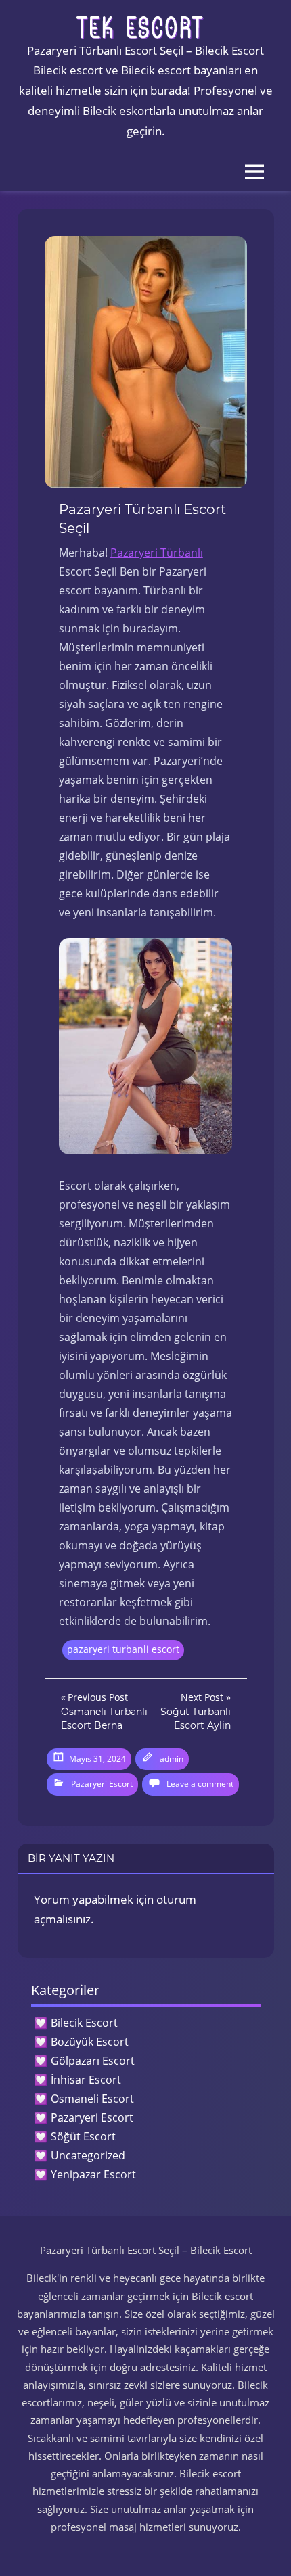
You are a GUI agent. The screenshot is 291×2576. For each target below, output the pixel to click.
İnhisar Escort (86, 2080)
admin (172, 1759)
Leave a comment (200, 1784)
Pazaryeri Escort (102, 1784)
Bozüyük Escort (90, 2042)
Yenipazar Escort (93, 2174)
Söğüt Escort (83, 2136)
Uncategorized (88, 2155)
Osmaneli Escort (92, 2099)
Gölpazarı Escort (93, 2061)
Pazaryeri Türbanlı (157, 553)
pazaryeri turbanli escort (123, 1649)
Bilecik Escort (84, 2023)
